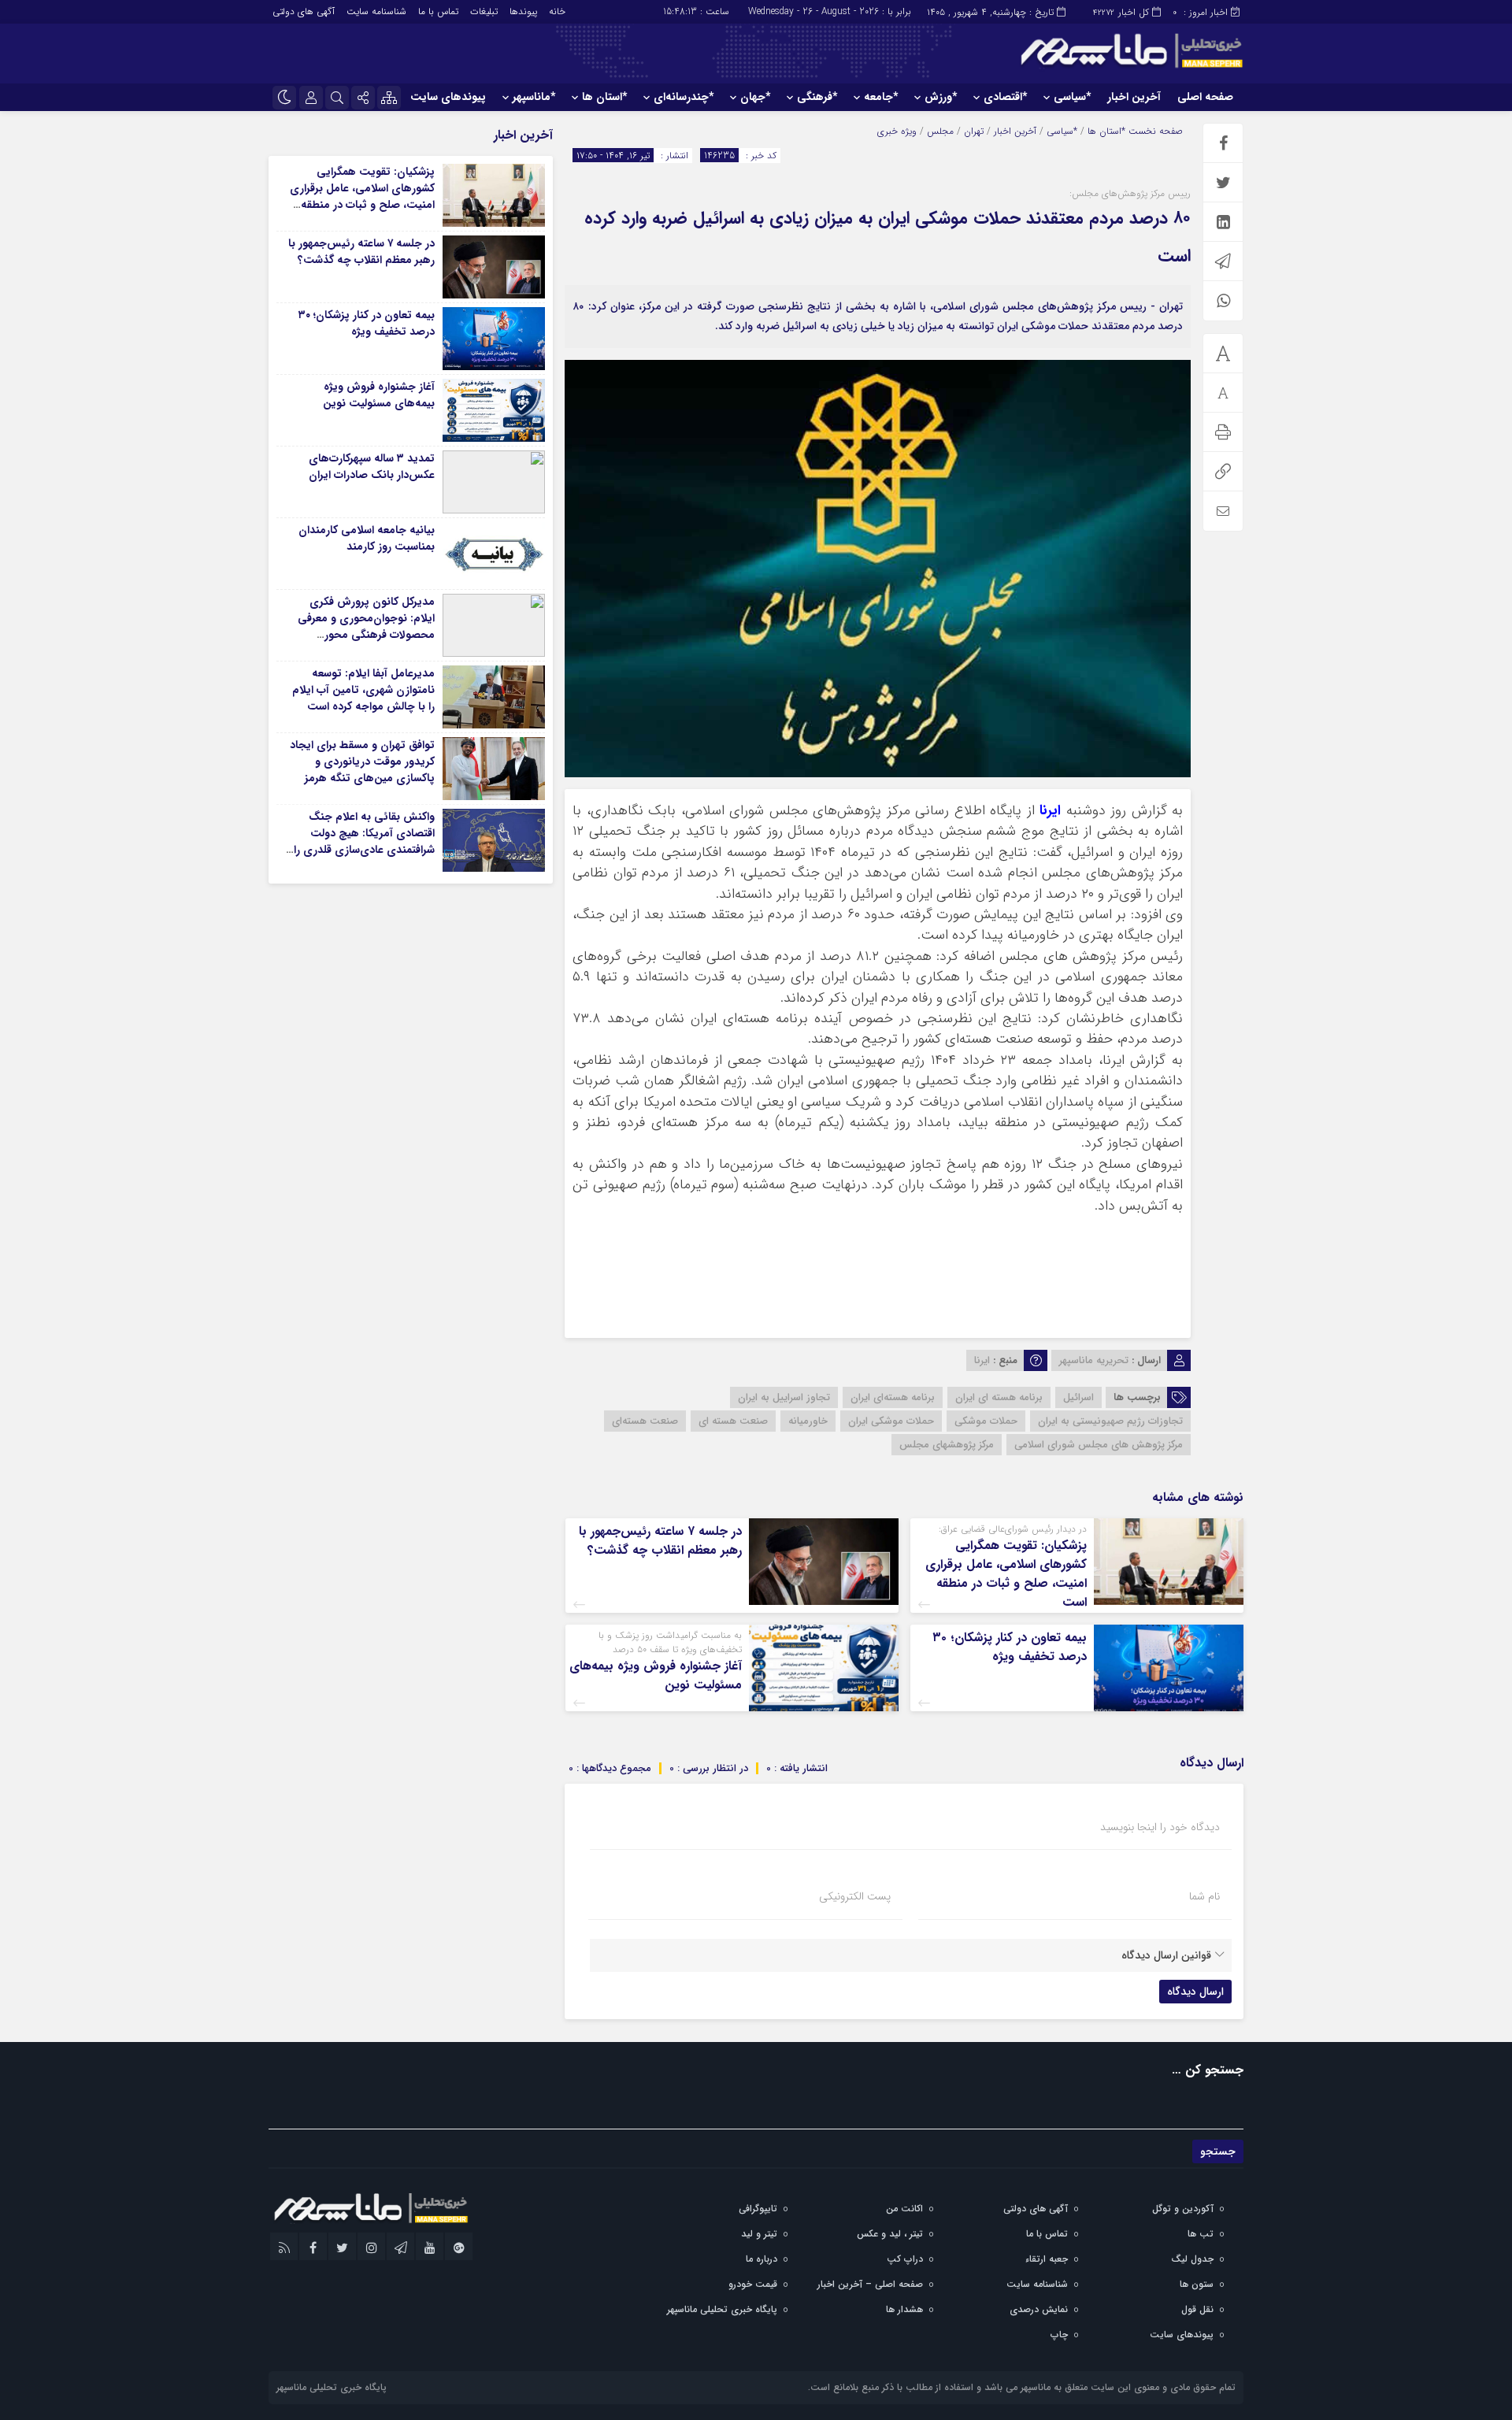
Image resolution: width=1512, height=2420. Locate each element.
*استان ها (604, 97)
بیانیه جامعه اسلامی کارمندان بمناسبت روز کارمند (367, 538)
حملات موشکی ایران (891, 1421)
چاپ (1059, 2335)
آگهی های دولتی (304, 11)
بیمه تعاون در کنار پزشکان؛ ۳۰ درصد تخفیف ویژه (1010, 1647)
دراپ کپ (905, 2259)
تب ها (1201, 2234)
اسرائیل (1078, 1397)
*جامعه (881, 97)
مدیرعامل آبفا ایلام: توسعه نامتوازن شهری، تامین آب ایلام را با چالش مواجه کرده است (363, 690)
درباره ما (762, 2259)
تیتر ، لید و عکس (890, 2234)
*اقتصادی (1005, 97)
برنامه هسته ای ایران (999, 1397)
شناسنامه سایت (376, 11)
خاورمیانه (808, 1421)
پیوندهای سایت (448, 97)
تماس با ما (438, 11)
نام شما (1204, 1896)
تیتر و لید (759, 2234)
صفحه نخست (1154, 131)
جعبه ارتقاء (1047, 2259)
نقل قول (1197, 2309)
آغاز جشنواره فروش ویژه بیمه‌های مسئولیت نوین (656, 1675)
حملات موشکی (986, 1421)
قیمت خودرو (753, 2284)
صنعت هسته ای (733, 1421)
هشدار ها (904, 2309)
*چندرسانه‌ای (684, 97)
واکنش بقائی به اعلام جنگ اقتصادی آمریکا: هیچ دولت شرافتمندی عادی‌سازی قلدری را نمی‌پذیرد (364, 841)
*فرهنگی (817, 97)
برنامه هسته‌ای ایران (893, 1397)
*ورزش (941, 97)
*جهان (755, 97)
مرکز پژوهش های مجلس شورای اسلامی (1099, 1445)
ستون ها (1197, 2284)
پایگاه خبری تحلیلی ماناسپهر (722, 2309)
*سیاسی (1072, 97)
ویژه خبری (897, 131)
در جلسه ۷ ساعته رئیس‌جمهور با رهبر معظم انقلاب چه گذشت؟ (660, 1541)
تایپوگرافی (758, 2209)
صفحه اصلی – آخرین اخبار (870, 2284)
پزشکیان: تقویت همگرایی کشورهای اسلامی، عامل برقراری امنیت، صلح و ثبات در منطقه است (1006, 1574)
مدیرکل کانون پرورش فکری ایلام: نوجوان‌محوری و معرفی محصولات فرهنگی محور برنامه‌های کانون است (366, 626)
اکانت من (904, 2209)
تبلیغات (484, 11)
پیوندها (523, 11)
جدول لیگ (1192, 2259)
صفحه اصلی (1205, 97)
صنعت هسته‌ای (645, 1421)
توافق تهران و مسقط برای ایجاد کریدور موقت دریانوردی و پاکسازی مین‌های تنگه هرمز (362, 762)
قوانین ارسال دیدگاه (1166, 1955)
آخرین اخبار (1134, 97)
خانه (557, 11)
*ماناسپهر (534, 97)
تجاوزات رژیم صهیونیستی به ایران (1110, 1421)
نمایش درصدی (1039, 2309)
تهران (974, 131)
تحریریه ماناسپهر (1094, 1360)
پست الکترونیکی (855, 1896)
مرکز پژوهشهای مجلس (947, 1445)
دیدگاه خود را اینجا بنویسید (1160, 1827)
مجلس (940, 131)
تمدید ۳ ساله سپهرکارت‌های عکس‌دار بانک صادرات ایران (372, 467)
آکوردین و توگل (1183, 2209)
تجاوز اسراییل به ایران (784, 1397)
